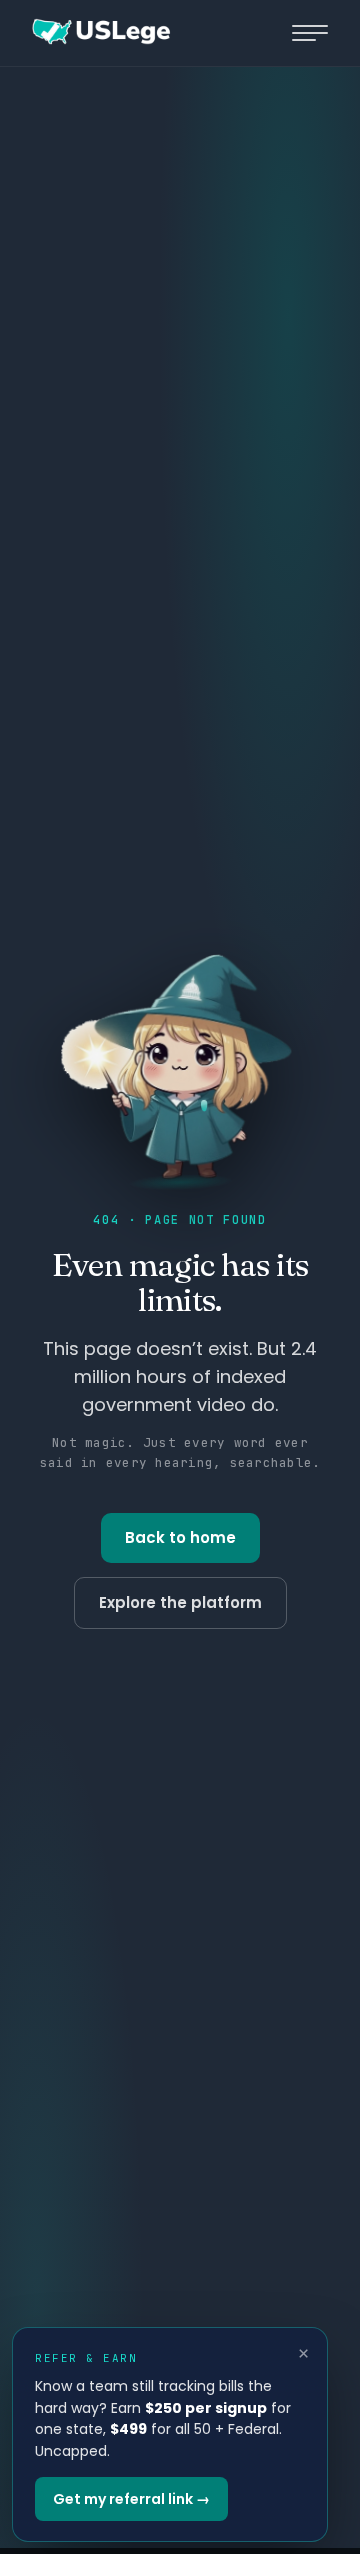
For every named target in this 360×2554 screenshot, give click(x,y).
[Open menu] (310, 33)
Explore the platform (180, 1602)
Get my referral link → (131, 2499)
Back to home (180, 1537)
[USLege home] (100, 33)
